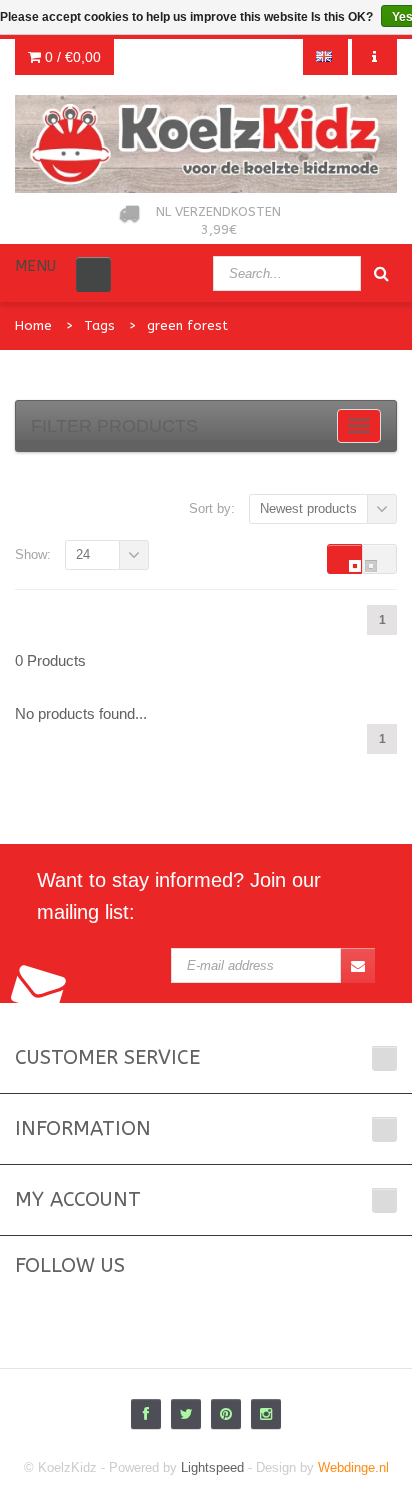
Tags (99, 325)
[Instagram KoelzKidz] (266, 1414)
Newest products (308, 508)
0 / (71, 57)
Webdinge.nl (353, 1467)
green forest (187, 325)
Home (33, 325)
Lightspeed (212, 1467)
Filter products (114, 426)
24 (83, 554)
